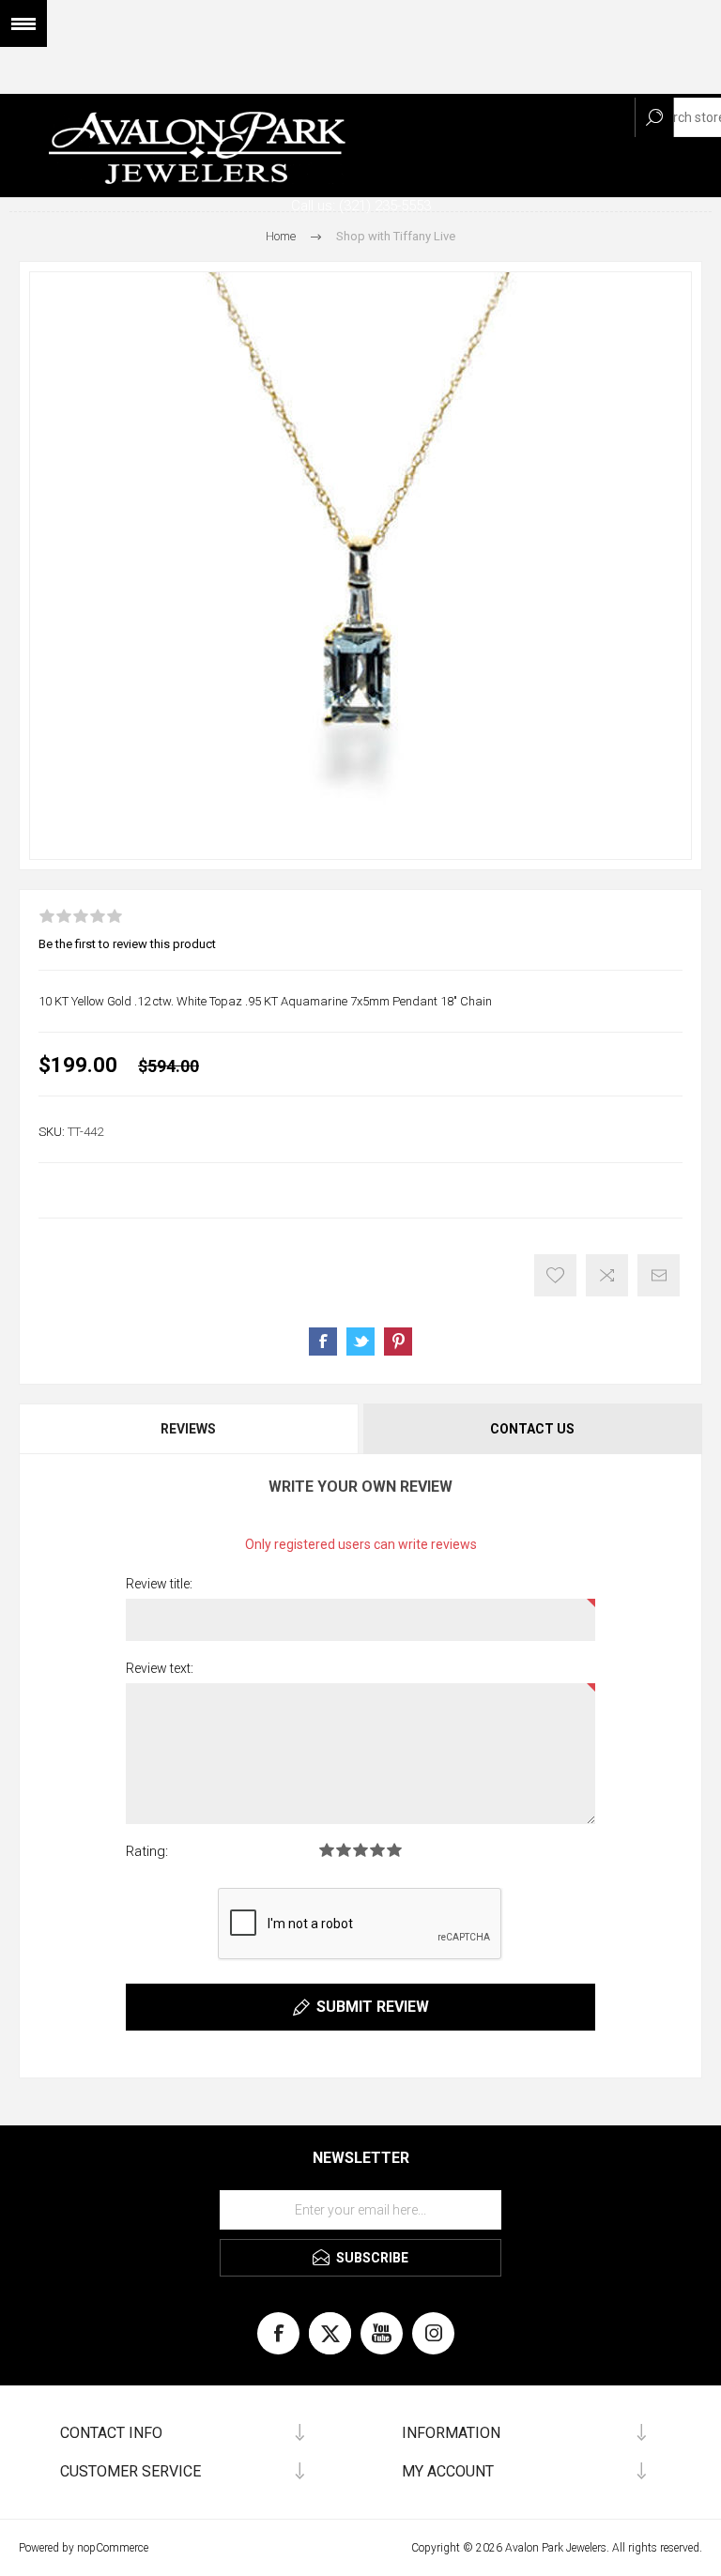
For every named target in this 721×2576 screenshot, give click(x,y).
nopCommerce (113, 2548)
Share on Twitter (360, 1342)
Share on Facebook (323, 1342)
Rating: (147, 1851)
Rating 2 (344, 1850)
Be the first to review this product (127, 944)
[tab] (190, 1429)
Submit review (373, 2007)
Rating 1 (327, 1850)
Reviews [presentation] (188, 1429)
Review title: (159, 1584)
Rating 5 (394, 1850)
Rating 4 (377, 1850)
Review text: (160, 1668)
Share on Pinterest (398, 1342)
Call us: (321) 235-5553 (361, 206)
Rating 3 (360, 1850)
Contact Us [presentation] (532, 1429)
